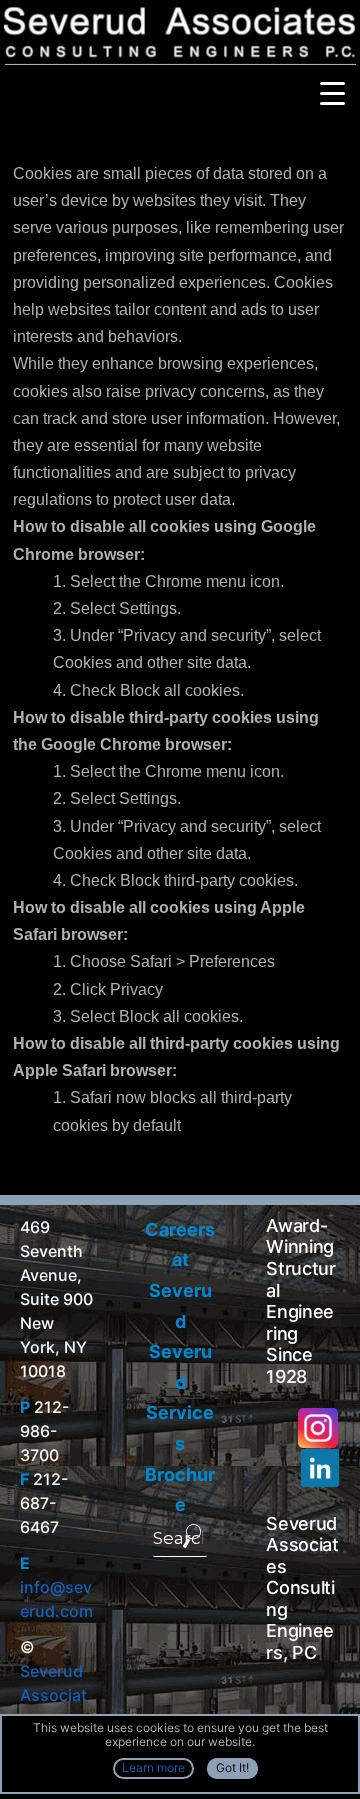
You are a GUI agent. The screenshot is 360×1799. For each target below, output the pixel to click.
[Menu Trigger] (332, 92)
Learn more (153, 1767)
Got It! (232, 1767)
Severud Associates (53, 1695)
